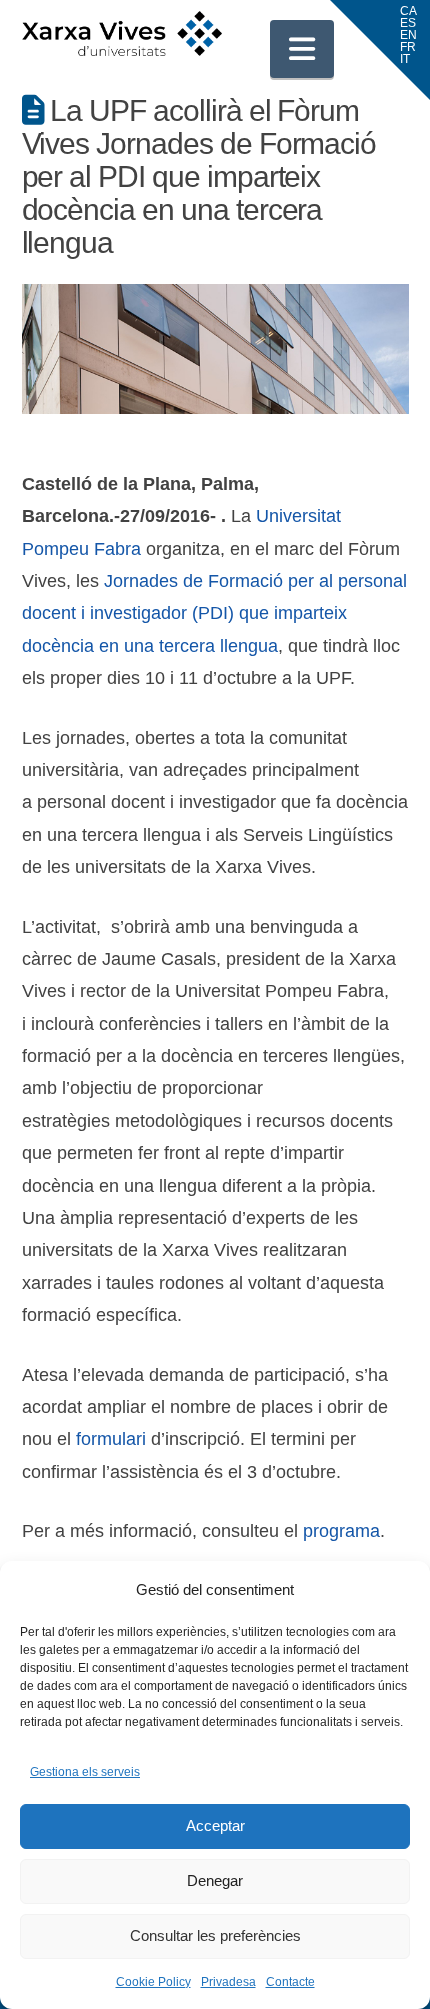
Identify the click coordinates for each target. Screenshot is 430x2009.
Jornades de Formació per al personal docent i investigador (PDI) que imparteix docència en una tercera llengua (214, 613)
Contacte (290, 1982)
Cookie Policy (153, 1982)
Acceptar (215, 1825)
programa (341, 1531)
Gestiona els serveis (85, 1772)
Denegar (215, 1880)
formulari (113, 1439)
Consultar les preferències (215, 1935)
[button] (302, 49)
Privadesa (228, 1982)
